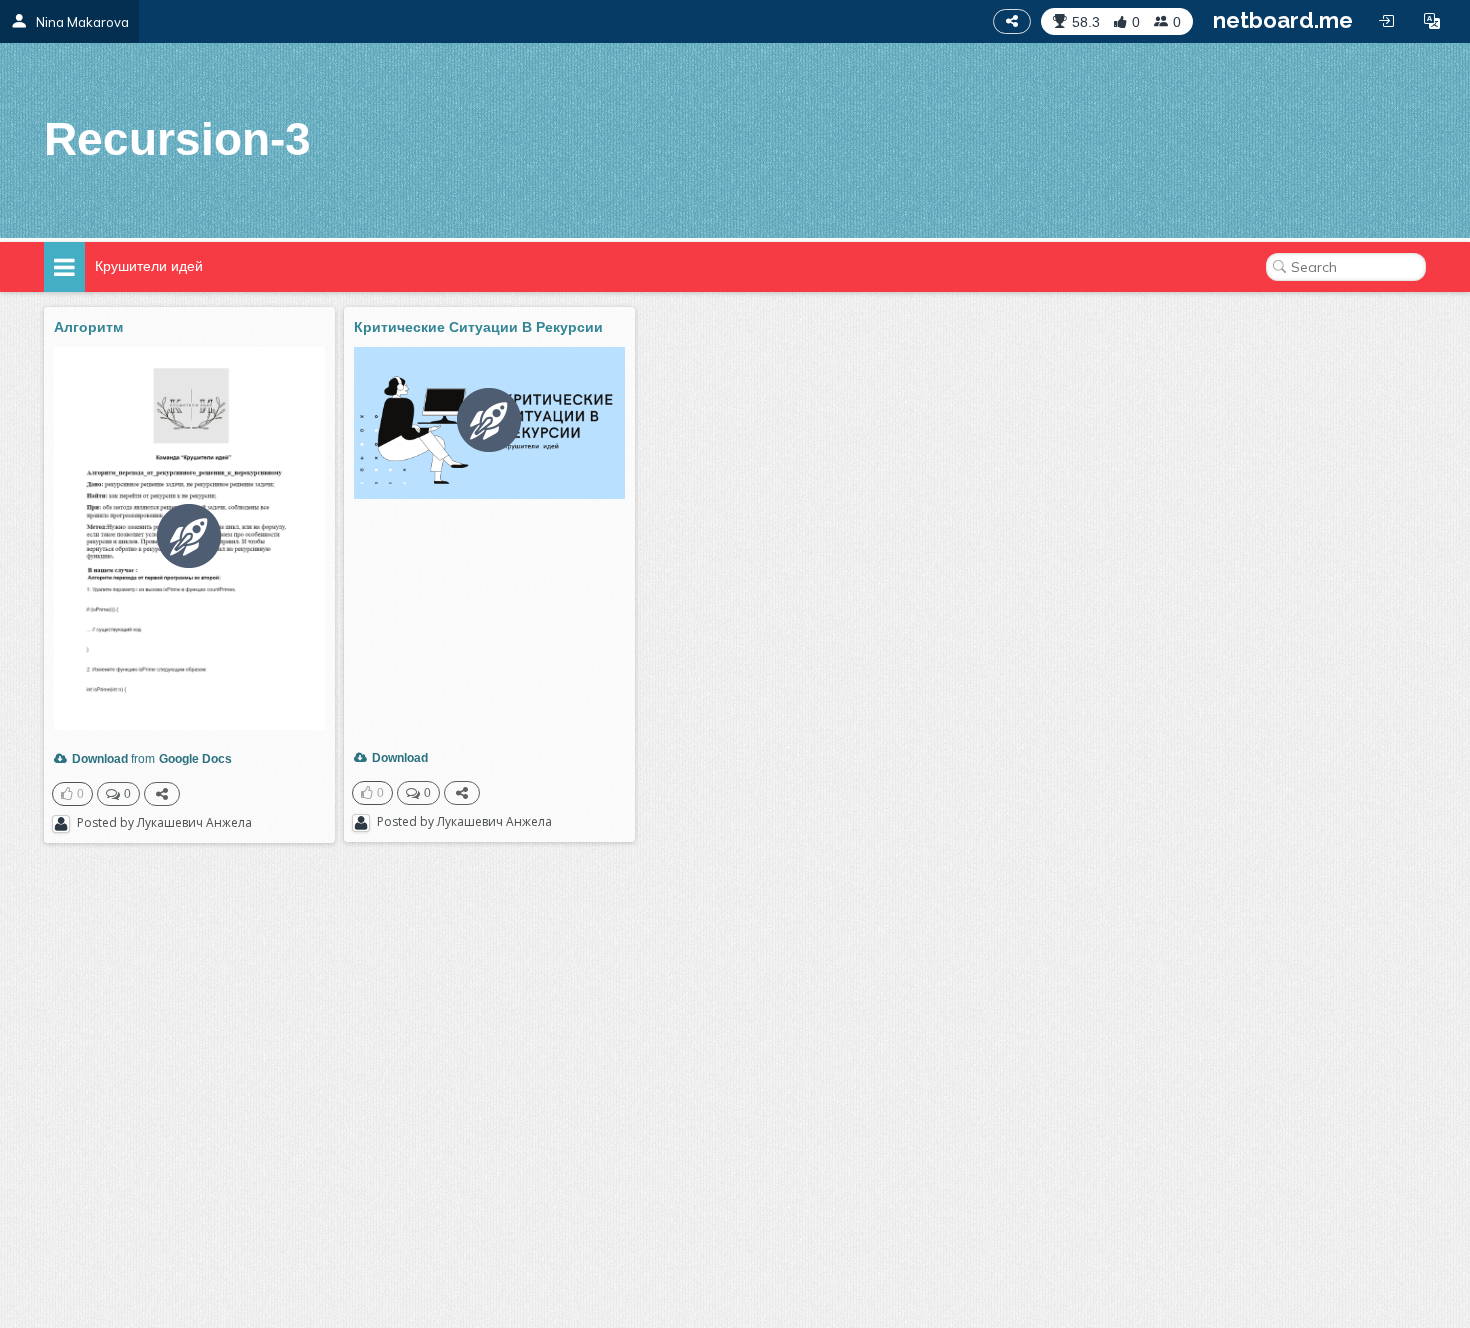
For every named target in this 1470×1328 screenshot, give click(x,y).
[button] (1432, 21)
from (113, 759)
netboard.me (1283, 20)
